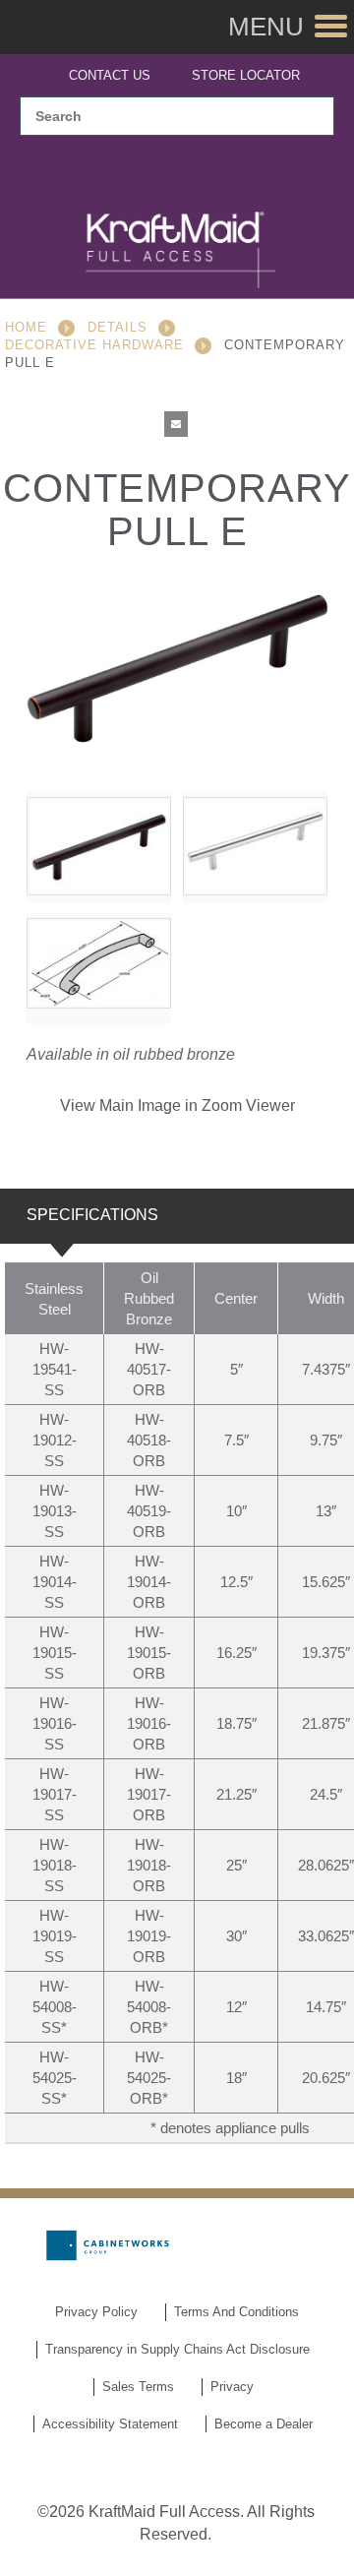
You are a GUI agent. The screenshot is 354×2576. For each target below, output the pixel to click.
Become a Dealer (264, 2424)
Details (118, 327)
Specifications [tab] (92, 1215)
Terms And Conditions (236, 2312)
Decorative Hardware (94, 345)
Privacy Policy (96, 2312)
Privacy (232, 2387)
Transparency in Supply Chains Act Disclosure (177, 2349)
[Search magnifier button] (308, 117)
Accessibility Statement (110, 2424)
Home (26, 327)
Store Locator (246, 75)
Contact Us (110, 75)
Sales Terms (138, 2387)
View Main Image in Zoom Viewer (177, 1105)
